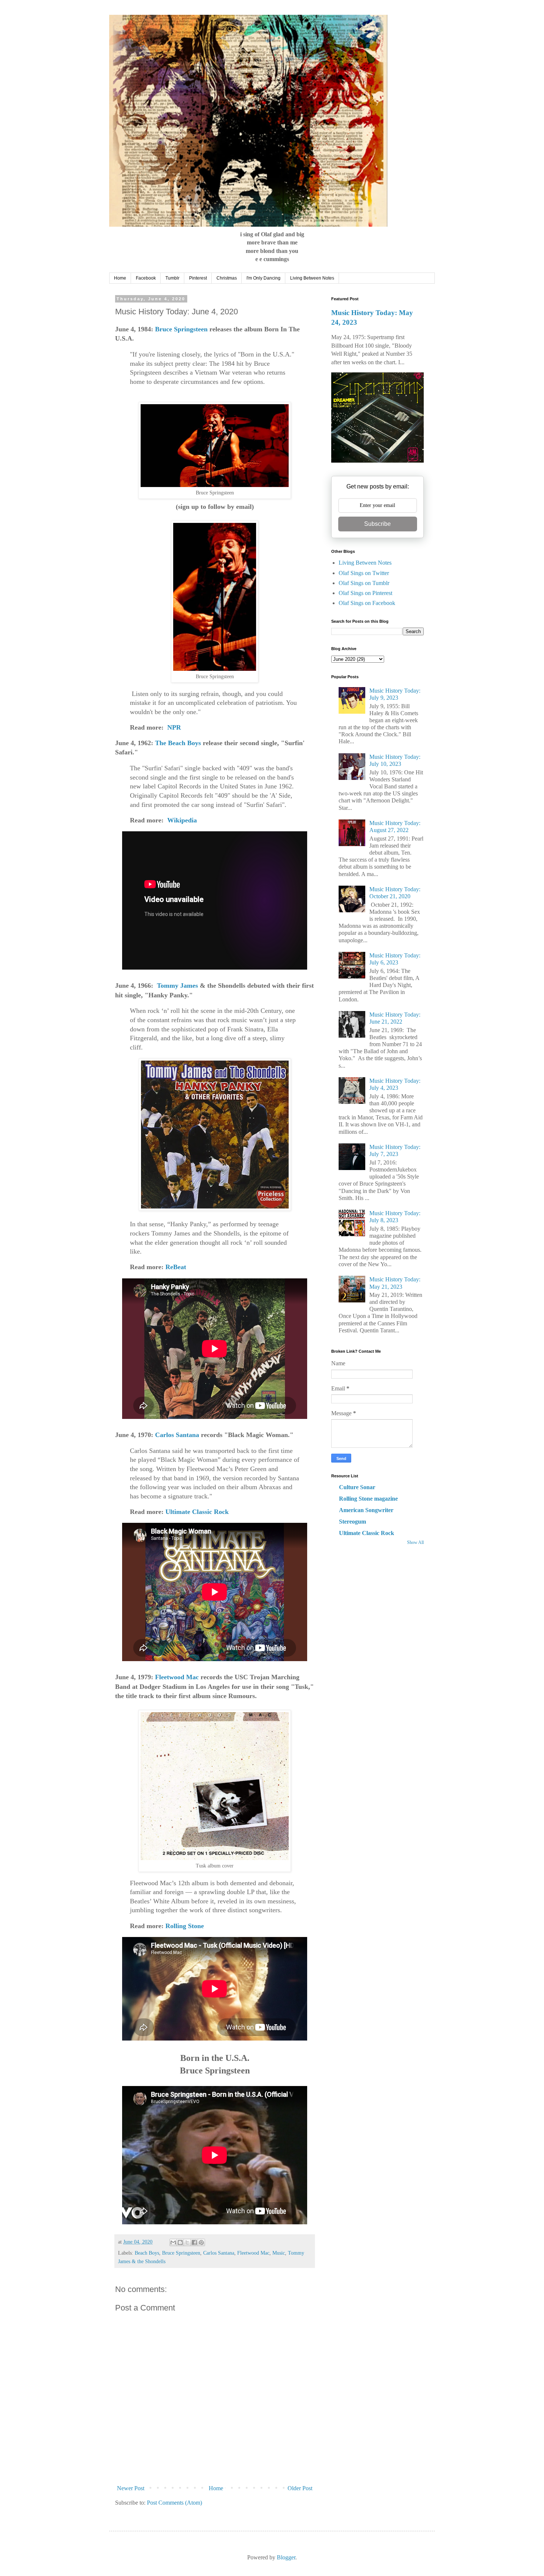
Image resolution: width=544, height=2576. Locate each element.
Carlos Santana (176, 1435)
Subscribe (377, 524)
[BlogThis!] (180, 2242)
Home (120, 278)
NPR (174, 727)
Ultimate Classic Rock (197, 1512)
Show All (415, 1542)
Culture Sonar (357, 1487)
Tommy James (177, 986)
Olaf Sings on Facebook (367, 603)
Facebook (146, 278)
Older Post (300, 2488)
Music (279, 2253)
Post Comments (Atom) (174, 2503)
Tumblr (172, 278)
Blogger (286, 2557)
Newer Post (131, 2488)
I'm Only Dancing (263, 278)
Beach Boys (147, 2253)
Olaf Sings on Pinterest (365, 593)
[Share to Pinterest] (201, 2242)
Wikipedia (182, 820)
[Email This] (173, 2242)
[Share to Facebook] (194, 2242)
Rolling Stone (185, 1926)
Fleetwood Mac (177, 1677)
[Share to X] (187, 2242)
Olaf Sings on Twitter (364, 573)
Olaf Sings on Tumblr (364, 583)
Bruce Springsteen (181, 329)
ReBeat (175, 1267)
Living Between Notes (312, 278)
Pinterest (198, 278)
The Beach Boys (178, 743)
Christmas (227, 278)
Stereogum (352, 1522)
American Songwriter (366, 1510)
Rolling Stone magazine (368, 1499)
